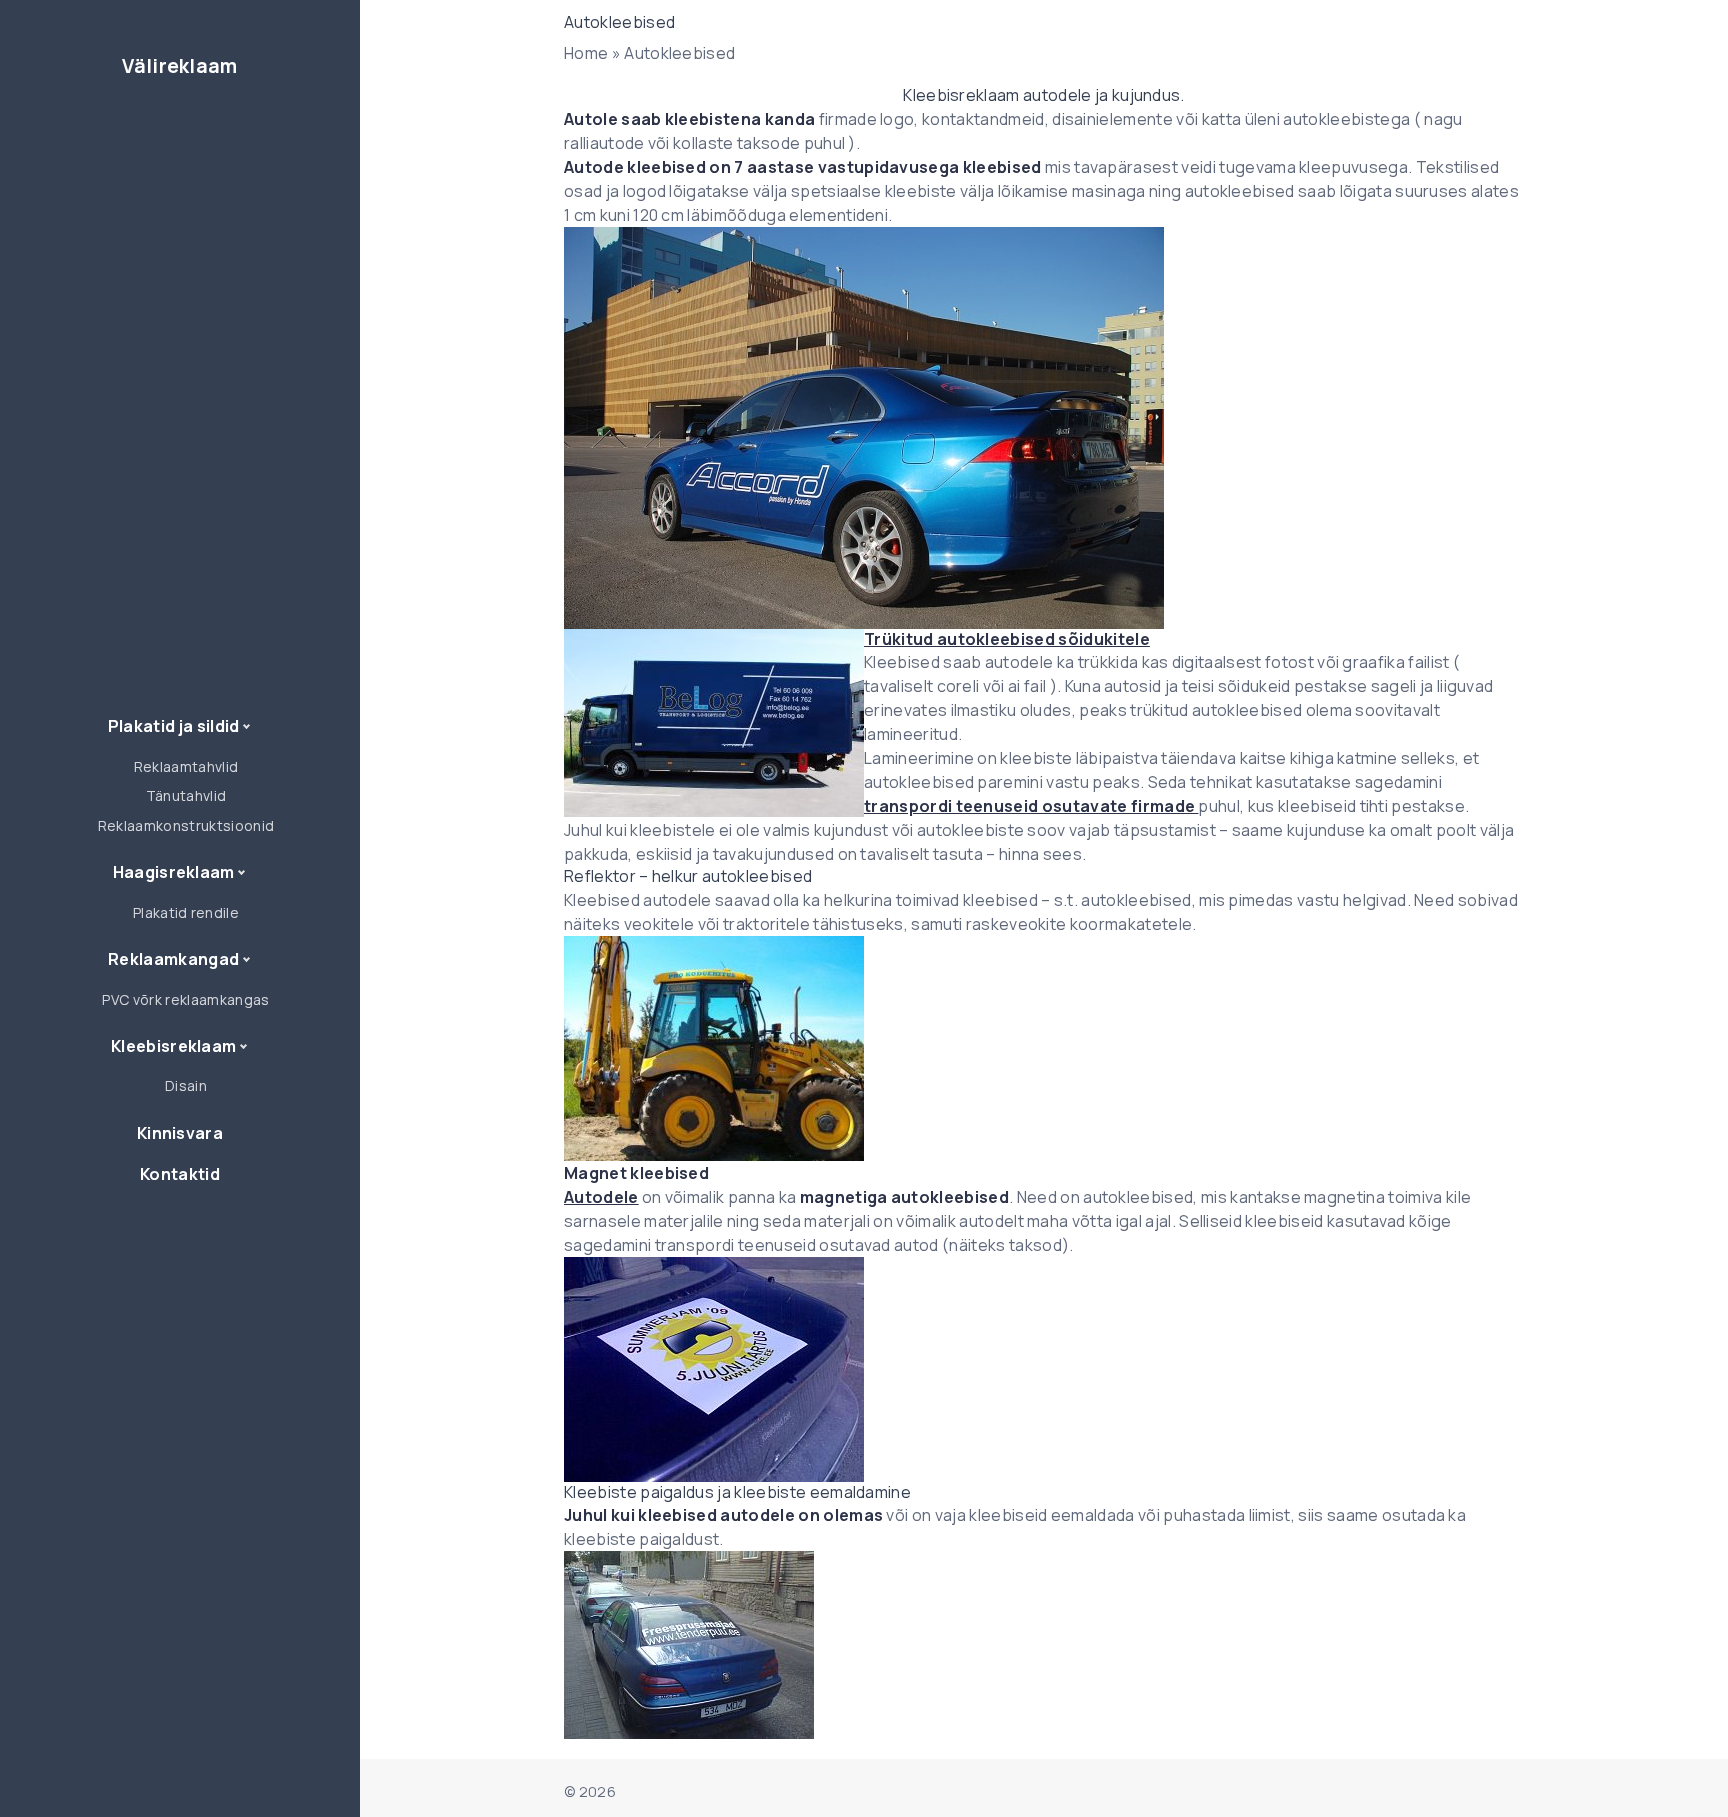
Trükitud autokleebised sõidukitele (1007, 639)
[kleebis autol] (1044, 1369)
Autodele (601, 1197)
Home (586, 53)
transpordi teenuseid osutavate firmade (1031, 806)
